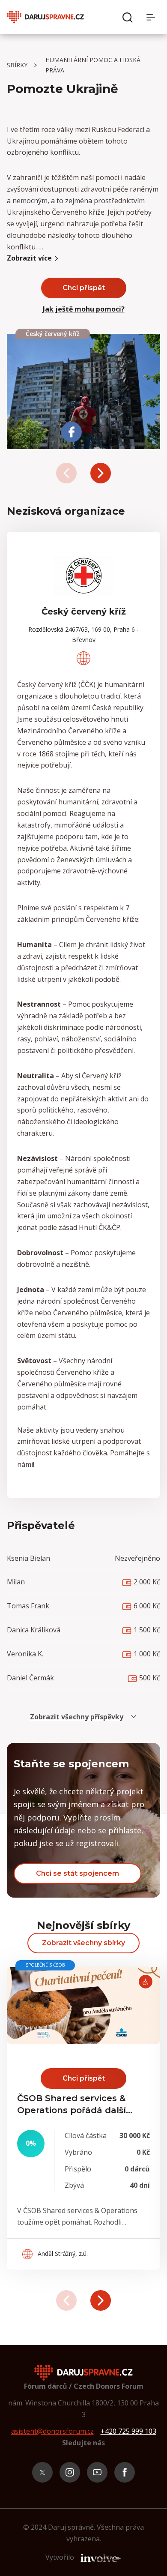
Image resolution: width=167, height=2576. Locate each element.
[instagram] (70, 2472)
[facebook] (125, 2472)
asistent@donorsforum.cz (52, 2431)
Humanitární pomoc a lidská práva (93, 65)
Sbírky (17, 65)
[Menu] (153, 17)
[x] (42, 2472)
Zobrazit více (29, 258)
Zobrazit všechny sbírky (83, 1943)
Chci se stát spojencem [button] (78, 1873)
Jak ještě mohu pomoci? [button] (84, 309)
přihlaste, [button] (126, 1830)
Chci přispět (84, 288)
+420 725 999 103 (128, 2431)
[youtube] (97, 2472)
